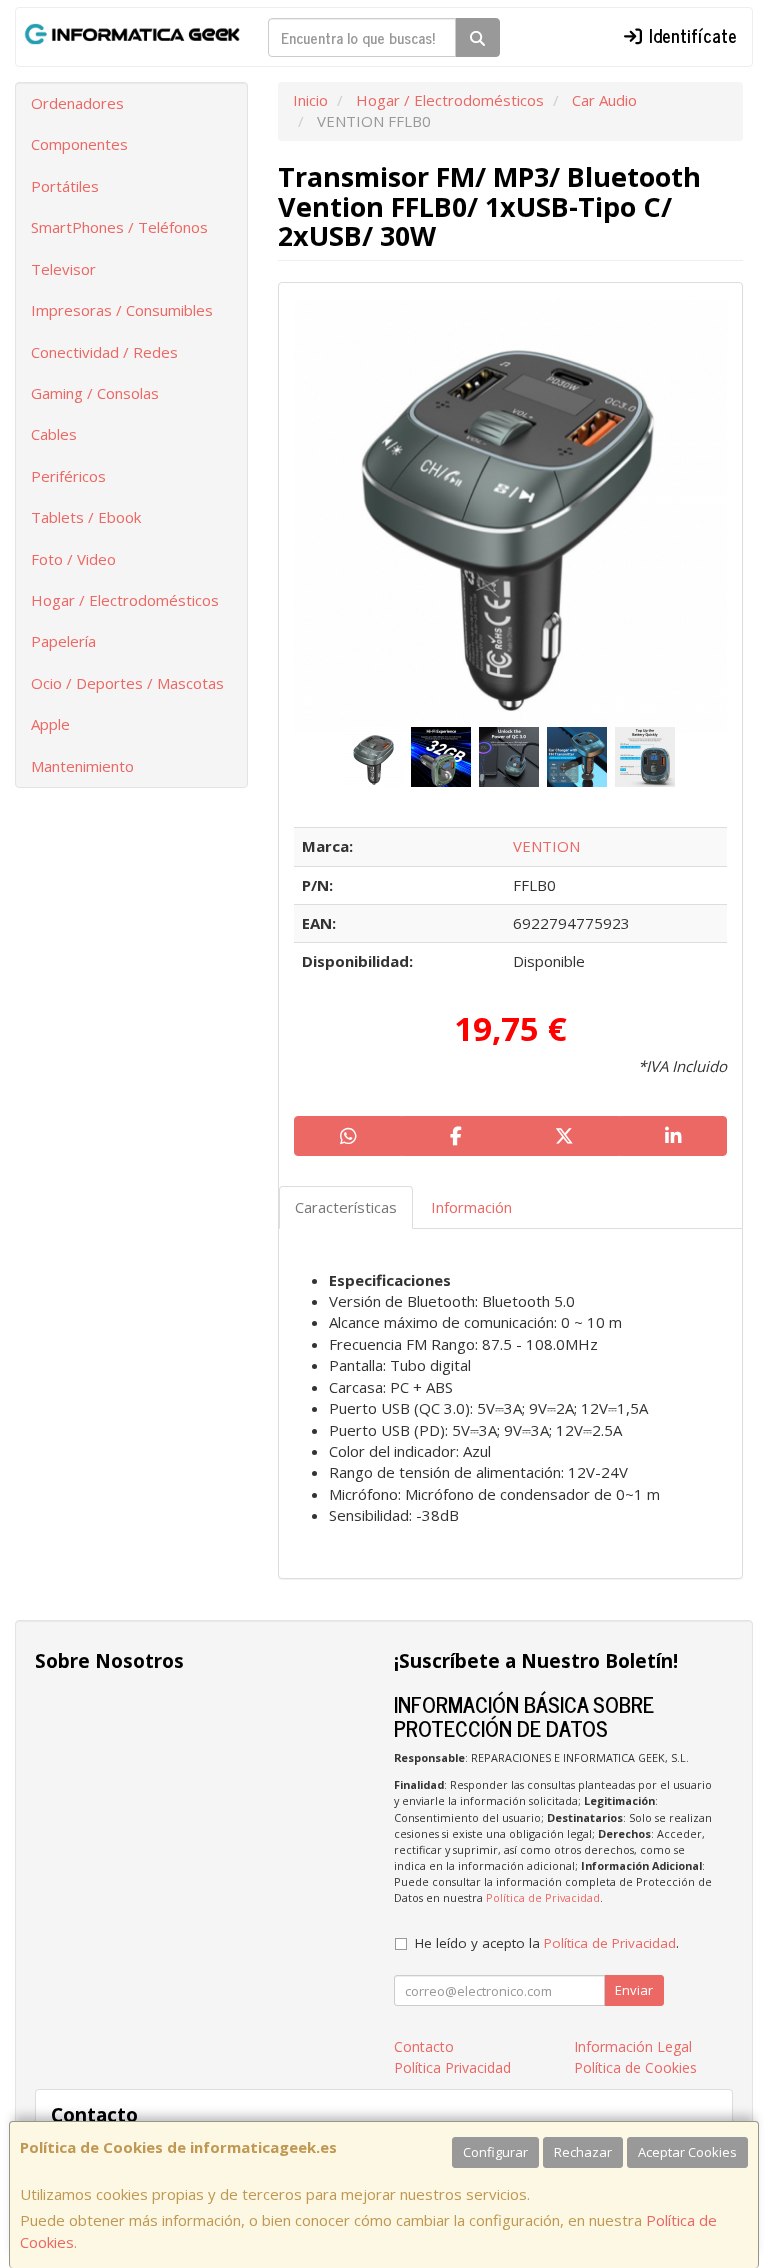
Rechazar (583, 2152)
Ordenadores (77, 103)
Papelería (63, 641)
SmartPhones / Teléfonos (119, 227)
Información (471, 1207)
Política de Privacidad (543, 1897)
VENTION (546, 846)
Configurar (495, 2152)
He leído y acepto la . (547, 1943)
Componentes (79, 144)
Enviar (634, 1990)
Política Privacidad (452, 2067)
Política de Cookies (635, 2067)
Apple (50, 724)
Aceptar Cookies (687, 2152)
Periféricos (68, 476)
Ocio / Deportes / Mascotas (127, 683)
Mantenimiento (82, 766)
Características (346, 1207)
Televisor (63, 269)
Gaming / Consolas (95, 393)
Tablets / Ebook (86, 517)
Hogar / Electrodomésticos (125, 600)
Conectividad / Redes (104, 352)
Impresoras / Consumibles (122, 310)
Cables (54, 434)
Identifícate (690, 35)
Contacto (424, 2046)
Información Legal (633, 2046)
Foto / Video (73, 559)
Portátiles (65, 186)
